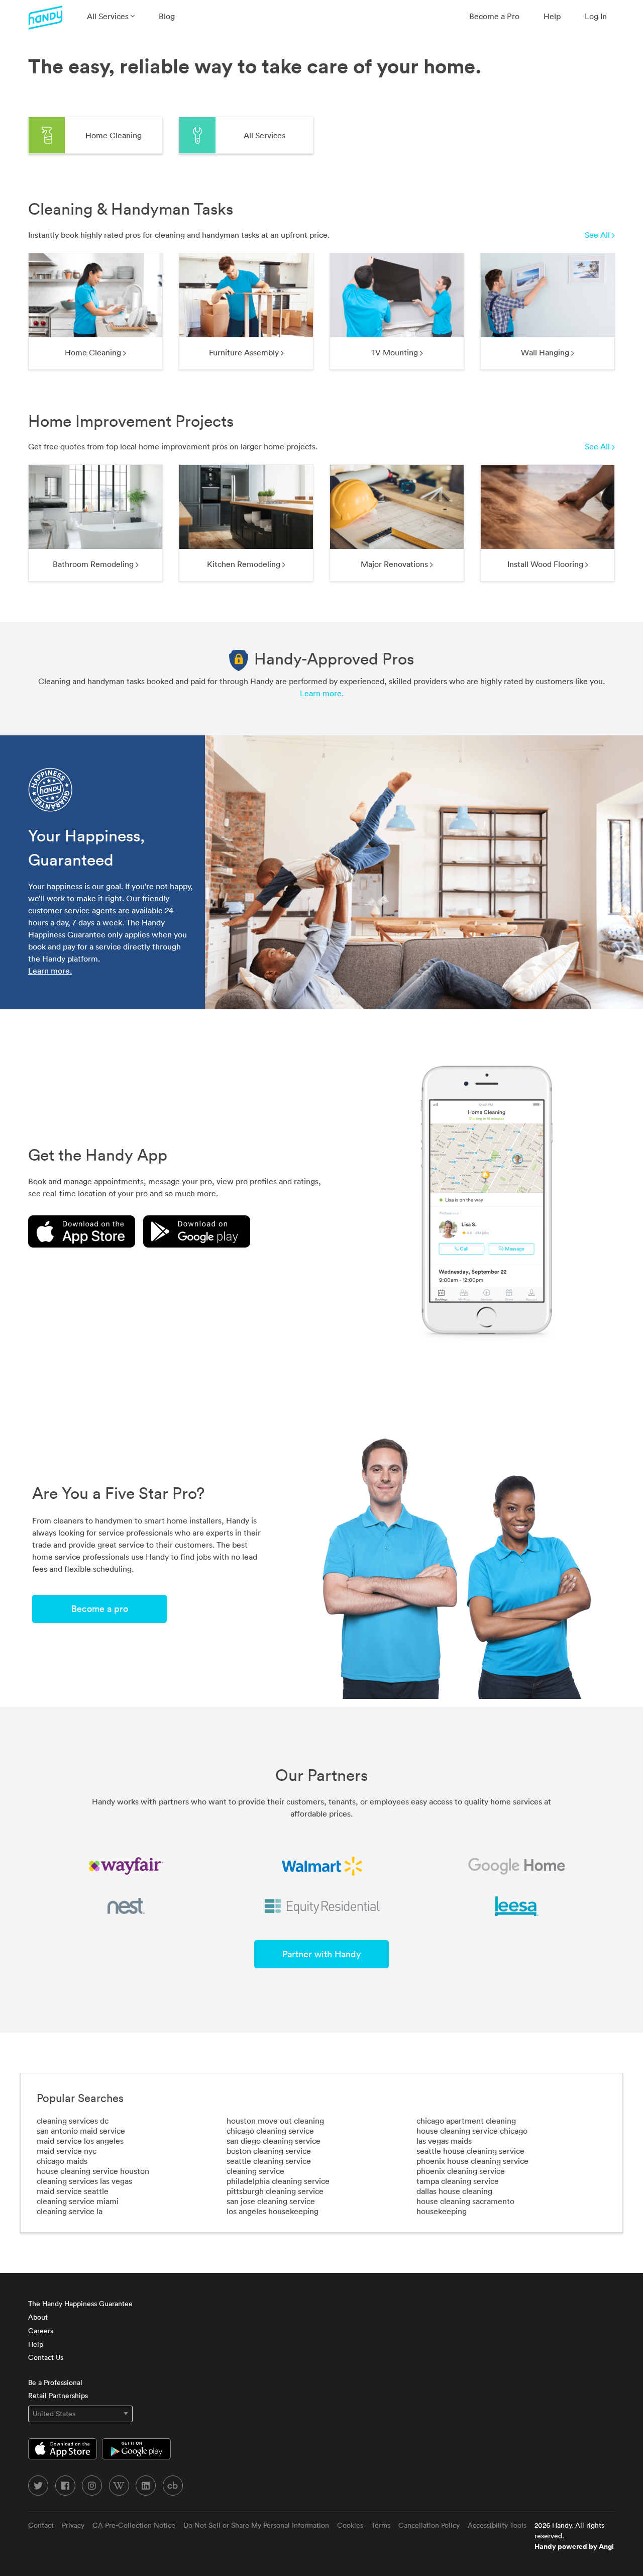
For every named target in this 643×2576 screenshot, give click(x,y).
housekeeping (442, 2211)
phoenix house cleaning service (472, 2161)
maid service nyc (67, 2151)
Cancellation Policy (429, 2525)
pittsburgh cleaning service (275, 2191)
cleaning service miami (78, 2201)
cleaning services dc (73, 2121)
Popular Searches (80, 2098)
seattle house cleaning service (470, 2151)
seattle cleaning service (269, 2161)
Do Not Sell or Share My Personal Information (256, 2525)
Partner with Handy (321, 1954)
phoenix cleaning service (461, 2171)
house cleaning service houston (93, 2171)
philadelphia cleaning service (278, 2181)
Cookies (350, 2525)
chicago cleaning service (270, 2131)
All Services (109, 16)
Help (552, 16)
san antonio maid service (81, 2131)
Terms (381, 2525)
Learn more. (322, 693)
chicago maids (62, 2161)
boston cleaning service (269, 2151)
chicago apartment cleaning (466, 2121)
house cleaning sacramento (465, 2201)
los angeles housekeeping (273, 2211)
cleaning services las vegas (84, 2181)
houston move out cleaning (275, 2121)
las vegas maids (444, 2141)
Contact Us (46, 2357)
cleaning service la (70, 2211)
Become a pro (100, 1609)
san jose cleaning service (271, 2201)
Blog (167, 16)
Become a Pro (494, 16)
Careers (41, 2331)
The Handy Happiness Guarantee (80, 2304)
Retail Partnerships (58, 2396)
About (38, 2317)
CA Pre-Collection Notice (134, 2525)
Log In (596, 16)
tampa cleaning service (458, 2181)
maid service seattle (73, 2191)
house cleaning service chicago (472, 2131)
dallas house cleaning (454, 2191)
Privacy (73, 2525)
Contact (41, 2525)
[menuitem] (111, 16)
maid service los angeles (80, 2141)
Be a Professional (55, 2382)
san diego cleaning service (274, 2141)
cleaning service (255, 2171)
